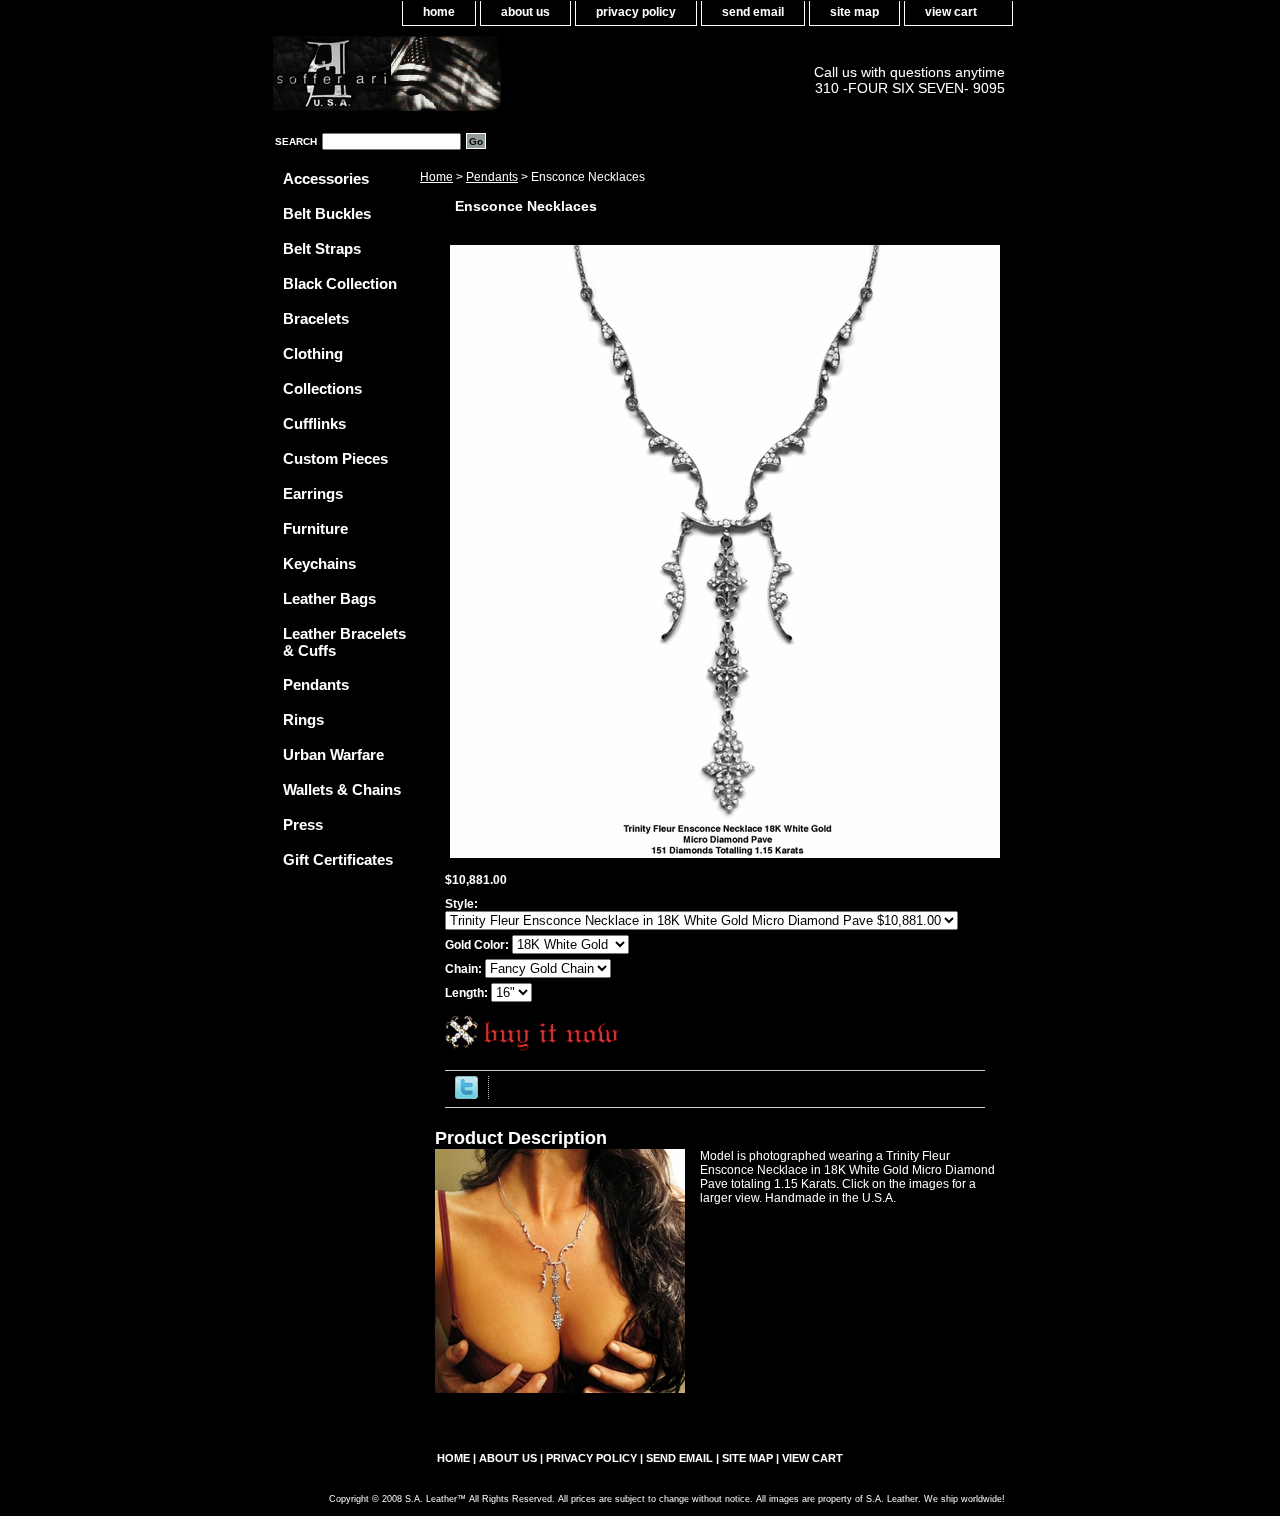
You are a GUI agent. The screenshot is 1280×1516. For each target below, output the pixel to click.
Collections (322, 388)
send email (753, 12)
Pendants (492, 177)
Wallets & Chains (342, 789)
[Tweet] (466, 1095)
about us (525, 12)
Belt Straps (322, 248)
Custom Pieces (335, 458)
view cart (951, 12)
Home (436, 177)
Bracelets (316, 318)
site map (854, 12)
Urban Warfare (333, 754)
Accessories (326, 178)
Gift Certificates (338, 859)
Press (303, 824)
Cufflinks (314, 423)
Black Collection (340, 283)
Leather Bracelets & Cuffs (344, 642)
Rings (303, 719)
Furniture (315, 528)
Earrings (313, 493)
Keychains (319, 563)
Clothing (313, 353)
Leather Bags (329, 598)
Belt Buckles (327, 213)
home (439, 12)
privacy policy (636, 12)
